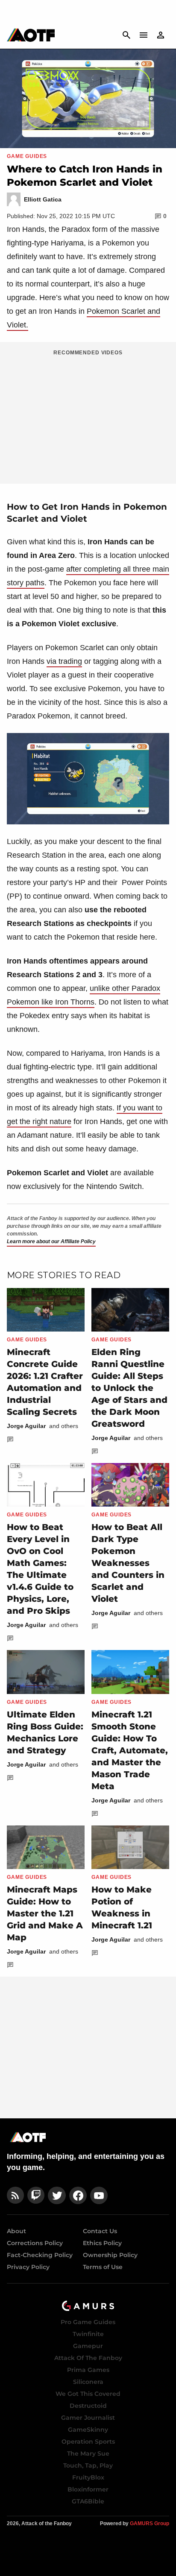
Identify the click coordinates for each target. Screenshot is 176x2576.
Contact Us (100, 2231)
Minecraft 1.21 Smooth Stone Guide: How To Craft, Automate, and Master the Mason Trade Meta (130, 1750)
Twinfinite (88, 2334)
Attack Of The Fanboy (88, 2358)
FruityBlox (88, 2477)
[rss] (15, 2195)
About (16, 2231)
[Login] (161, 35)
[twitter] (57, 2195)
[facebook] (78, 2195)
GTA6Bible (88, 2501)
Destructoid (88, 2406)
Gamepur (88, 2346)
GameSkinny (88, 2430)
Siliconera (88, 2382)
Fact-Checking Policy (40, 2255)
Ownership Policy (110, 2255)
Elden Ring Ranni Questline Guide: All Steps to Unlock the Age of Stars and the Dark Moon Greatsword (129, 1388)
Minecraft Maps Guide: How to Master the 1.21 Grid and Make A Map (45, 1913)
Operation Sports (88, 2442)
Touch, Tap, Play (88, 2465)
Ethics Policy (102, 2243)
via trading (64, 661)
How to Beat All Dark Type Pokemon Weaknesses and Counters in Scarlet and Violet (128, 1563)
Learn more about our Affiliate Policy (51, 1241)
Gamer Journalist (88, 2418)
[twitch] (36, 2195)
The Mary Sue (88, 2453)
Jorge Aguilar (26, 1426)
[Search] (126, 35)
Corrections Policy (35, 2243)
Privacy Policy (28, 2267)
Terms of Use (103, 2267)
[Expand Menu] (144, 35)
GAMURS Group (150, 2523)
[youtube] (99, 2195)
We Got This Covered (88, 2394)
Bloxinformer (88, 2489)
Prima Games (88, 2370)
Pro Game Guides (88, 2322)
